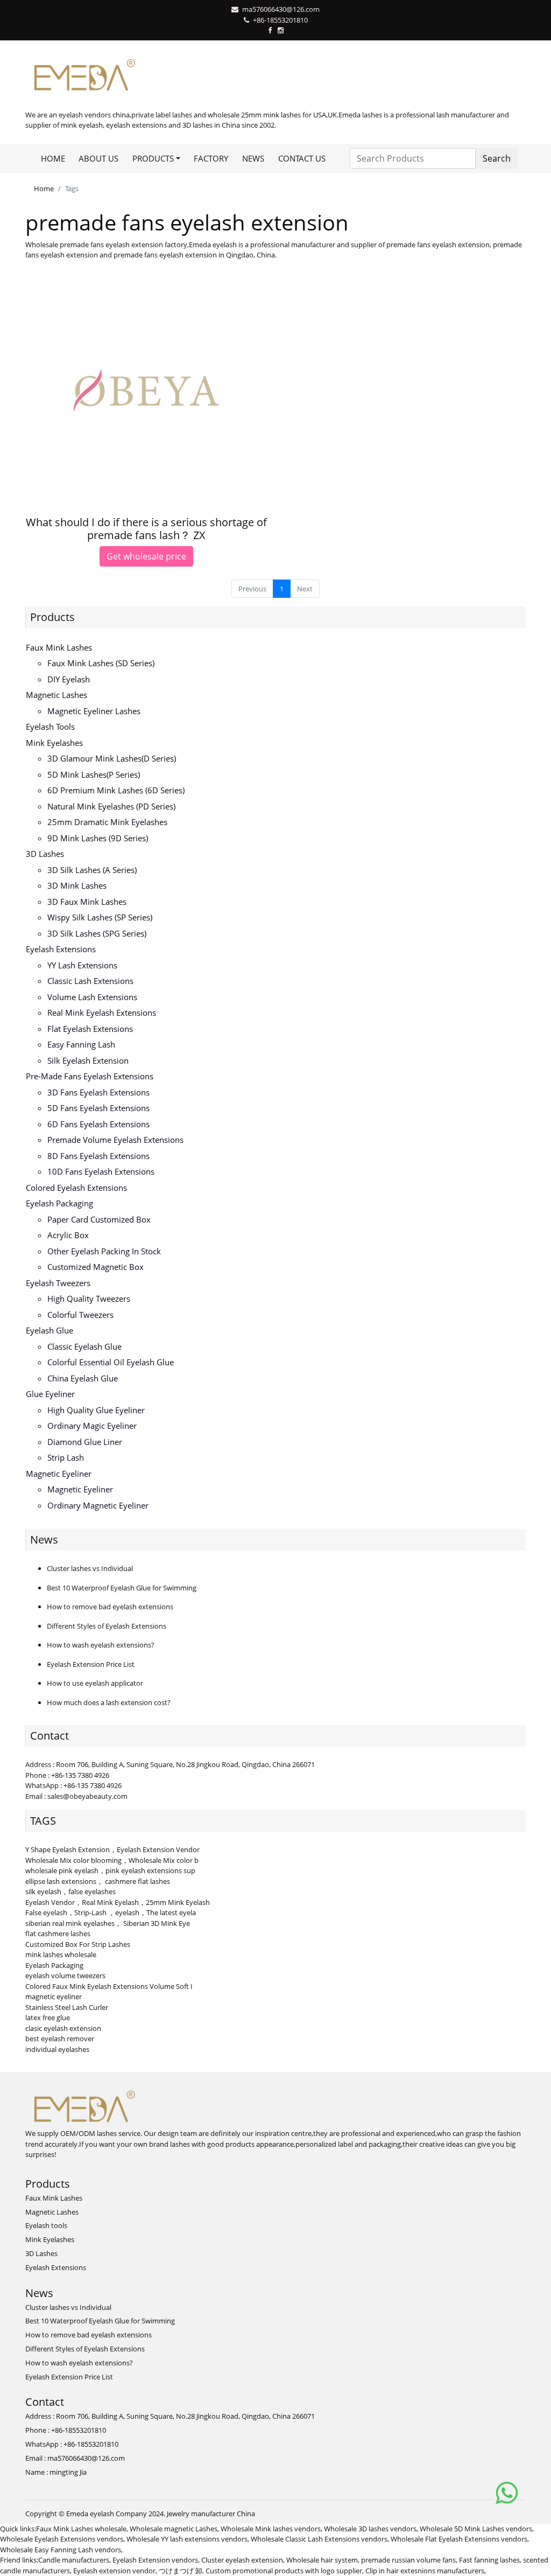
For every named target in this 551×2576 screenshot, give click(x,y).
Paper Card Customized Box (99, 1219)
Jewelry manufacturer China (211, 2514)
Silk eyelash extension (88, 1060)
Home (53, 158)
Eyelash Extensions (61, 949)
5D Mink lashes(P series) (94, 774)
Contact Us (302, 158)
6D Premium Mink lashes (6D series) (116, 790)
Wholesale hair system (322, 2560)
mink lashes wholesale (61, 1954)
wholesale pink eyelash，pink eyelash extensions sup (110, 1870)
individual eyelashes (57, 2049)
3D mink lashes (77, 885)
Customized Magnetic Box (96, 1267)
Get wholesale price (146, 556)
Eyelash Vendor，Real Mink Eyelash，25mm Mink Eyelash (118, 1902)
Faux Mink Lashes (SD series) (101, 663)
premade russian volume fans (408, 2560)
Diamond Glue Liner (85, 1442)
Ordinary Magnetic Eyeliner (98, 1505)
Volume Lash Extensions (92, 997)
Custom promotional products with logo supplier (284, 2571)
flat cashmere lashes (58, 1933)
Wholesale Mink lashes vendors (271, 2529)
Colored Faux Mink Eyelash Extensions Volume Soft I (109, 1986)
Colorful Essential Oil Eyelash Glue (111, 1362)
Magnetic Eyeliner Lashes (94, 711)
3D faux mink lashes (87, 902)
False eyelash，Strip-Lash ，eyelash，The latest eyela (111, 1912)
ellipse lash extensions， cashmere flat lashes (98, 1881)
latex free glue (48, 2017)
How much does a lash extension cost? (109, 1702)
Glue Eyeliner (50, 1394)
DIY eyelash (69, 679)
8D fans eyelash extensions (98, 1156)
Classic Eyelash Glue (84, 1346)
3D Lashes (45, 854)
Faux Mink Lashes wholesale (81, 2529)
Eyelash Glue (50, 1330)
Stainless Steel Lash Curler (67, 2007)
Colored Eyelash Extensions (76, 1188)
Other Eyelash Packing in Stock (104, 1251)
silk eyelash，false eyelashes (70, 1891)
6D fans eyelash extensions (98, 1124)
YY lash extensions (82, 965)
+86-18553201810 (280, 20)
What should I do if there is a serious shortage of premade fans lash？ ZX (146, 529)
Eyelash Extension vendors (155, 2560)
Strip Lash (66, 1457)
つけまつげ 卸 (181, 2571)
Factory (211, 158)
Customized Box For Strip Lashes (78, 1944)
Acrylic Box (68, 1235)
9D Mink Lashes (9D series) (98, 838)
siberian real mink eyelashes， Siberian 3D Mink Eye (108, 1923)
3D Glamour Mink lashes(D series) (112, 758)
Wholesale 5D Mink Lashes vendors (476, 2529)
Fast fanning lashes (489, 2560)
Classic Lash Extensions (90, 981)
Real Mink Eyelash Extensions (102, 1013)
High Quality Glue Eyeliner (96, 1410)
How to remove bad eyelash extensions (110, 1607)
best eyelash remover (60, 2039)
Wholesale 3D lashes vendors (370, 2529)
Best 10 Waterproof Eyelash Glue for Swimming (122, 1588)
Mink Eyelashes (54, 743)
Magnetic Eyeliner (59, 1474)
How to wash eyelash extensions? (101, 1645)
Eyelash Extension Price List (91, 1664)
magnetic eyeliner (54, 1996)
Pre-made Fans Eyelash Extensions (90, 1076)
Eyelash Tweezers (58, 1283)
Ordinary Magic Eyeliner (92, 1426)
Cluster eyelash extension (242, 2560)
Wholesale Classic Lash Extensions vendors (319, 2539)
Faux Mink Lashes (59, 647)
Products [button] (153, 158)
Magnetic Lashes (56, 695)
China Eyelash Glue (83, 1378)
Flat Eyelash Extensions (90, 1029)
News (253, 158)
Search (497, 158)
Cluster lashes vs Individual (90, 1568)
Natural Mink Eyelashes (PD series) (111, 806)
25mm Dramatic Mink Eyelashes (107, 822)
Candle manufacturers (74, 2560)
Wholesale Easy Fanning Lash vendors (61, 2550)
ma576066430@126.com (281, 9)
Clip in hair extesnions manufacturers (425, 2571)
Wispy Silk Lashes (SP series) (100, 917)
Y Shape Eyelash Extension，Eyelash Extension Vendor (112, 1849)
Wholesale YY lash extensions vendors (187, 2539)
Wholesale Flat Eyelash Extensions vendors (459, 2539)
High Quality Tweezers (89, 1299)
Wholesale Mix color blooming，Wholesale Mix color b (112, 1860)
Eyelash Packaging (59, 1203)
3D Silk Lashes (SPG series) (97, 933)
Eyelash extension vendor (114, 2571)
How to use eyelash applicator (95, 1683)
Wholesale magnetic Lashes (174, 2529)
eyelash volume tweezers (65, 1975)
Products (52, 617)
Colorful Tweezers (80, 1315)
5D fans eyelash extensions (98, 1108)
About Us (98, 158)
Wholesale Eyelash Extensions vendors (62, 2539)
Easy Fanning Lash (81, 1044)
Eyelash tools (50, 727)
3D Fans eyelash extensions (98, 1092)
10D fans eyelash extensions (101, 1171)
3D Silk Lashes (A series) (92, 870)
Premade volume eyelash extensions (115, 1140)
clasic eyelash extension (63, 2028)
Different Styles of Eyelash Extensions (107, 1626)
